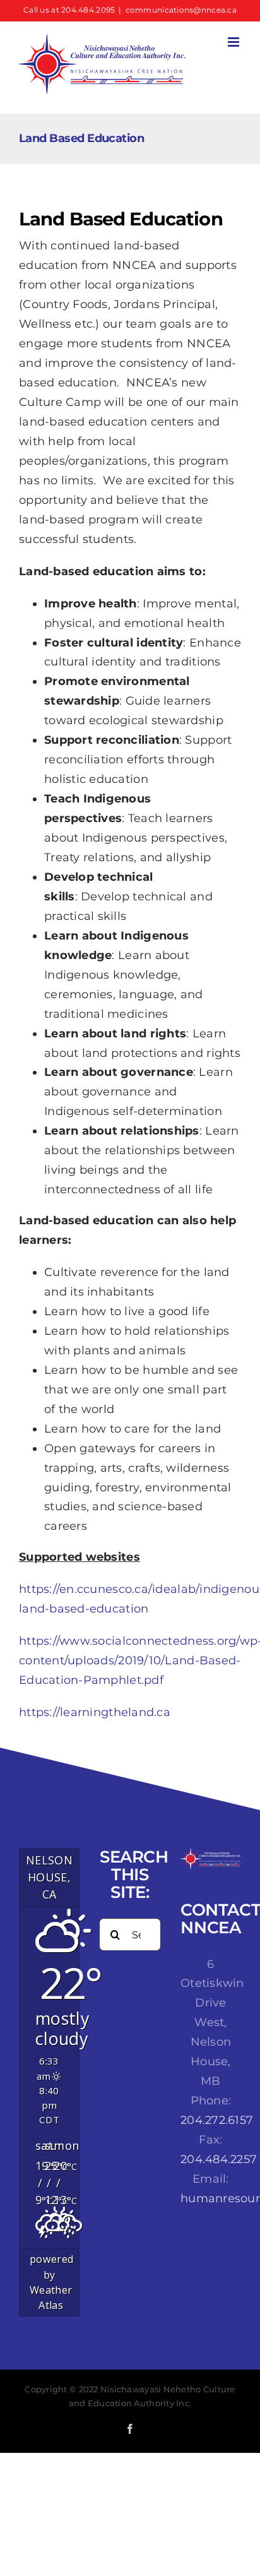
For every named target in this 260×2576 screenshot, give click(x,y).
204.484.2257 (219, 2159)
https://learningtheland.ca (95, 1712)
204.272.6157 (217, 2120)
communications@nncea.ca (181, 10)
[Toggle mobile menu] (234, 42)
